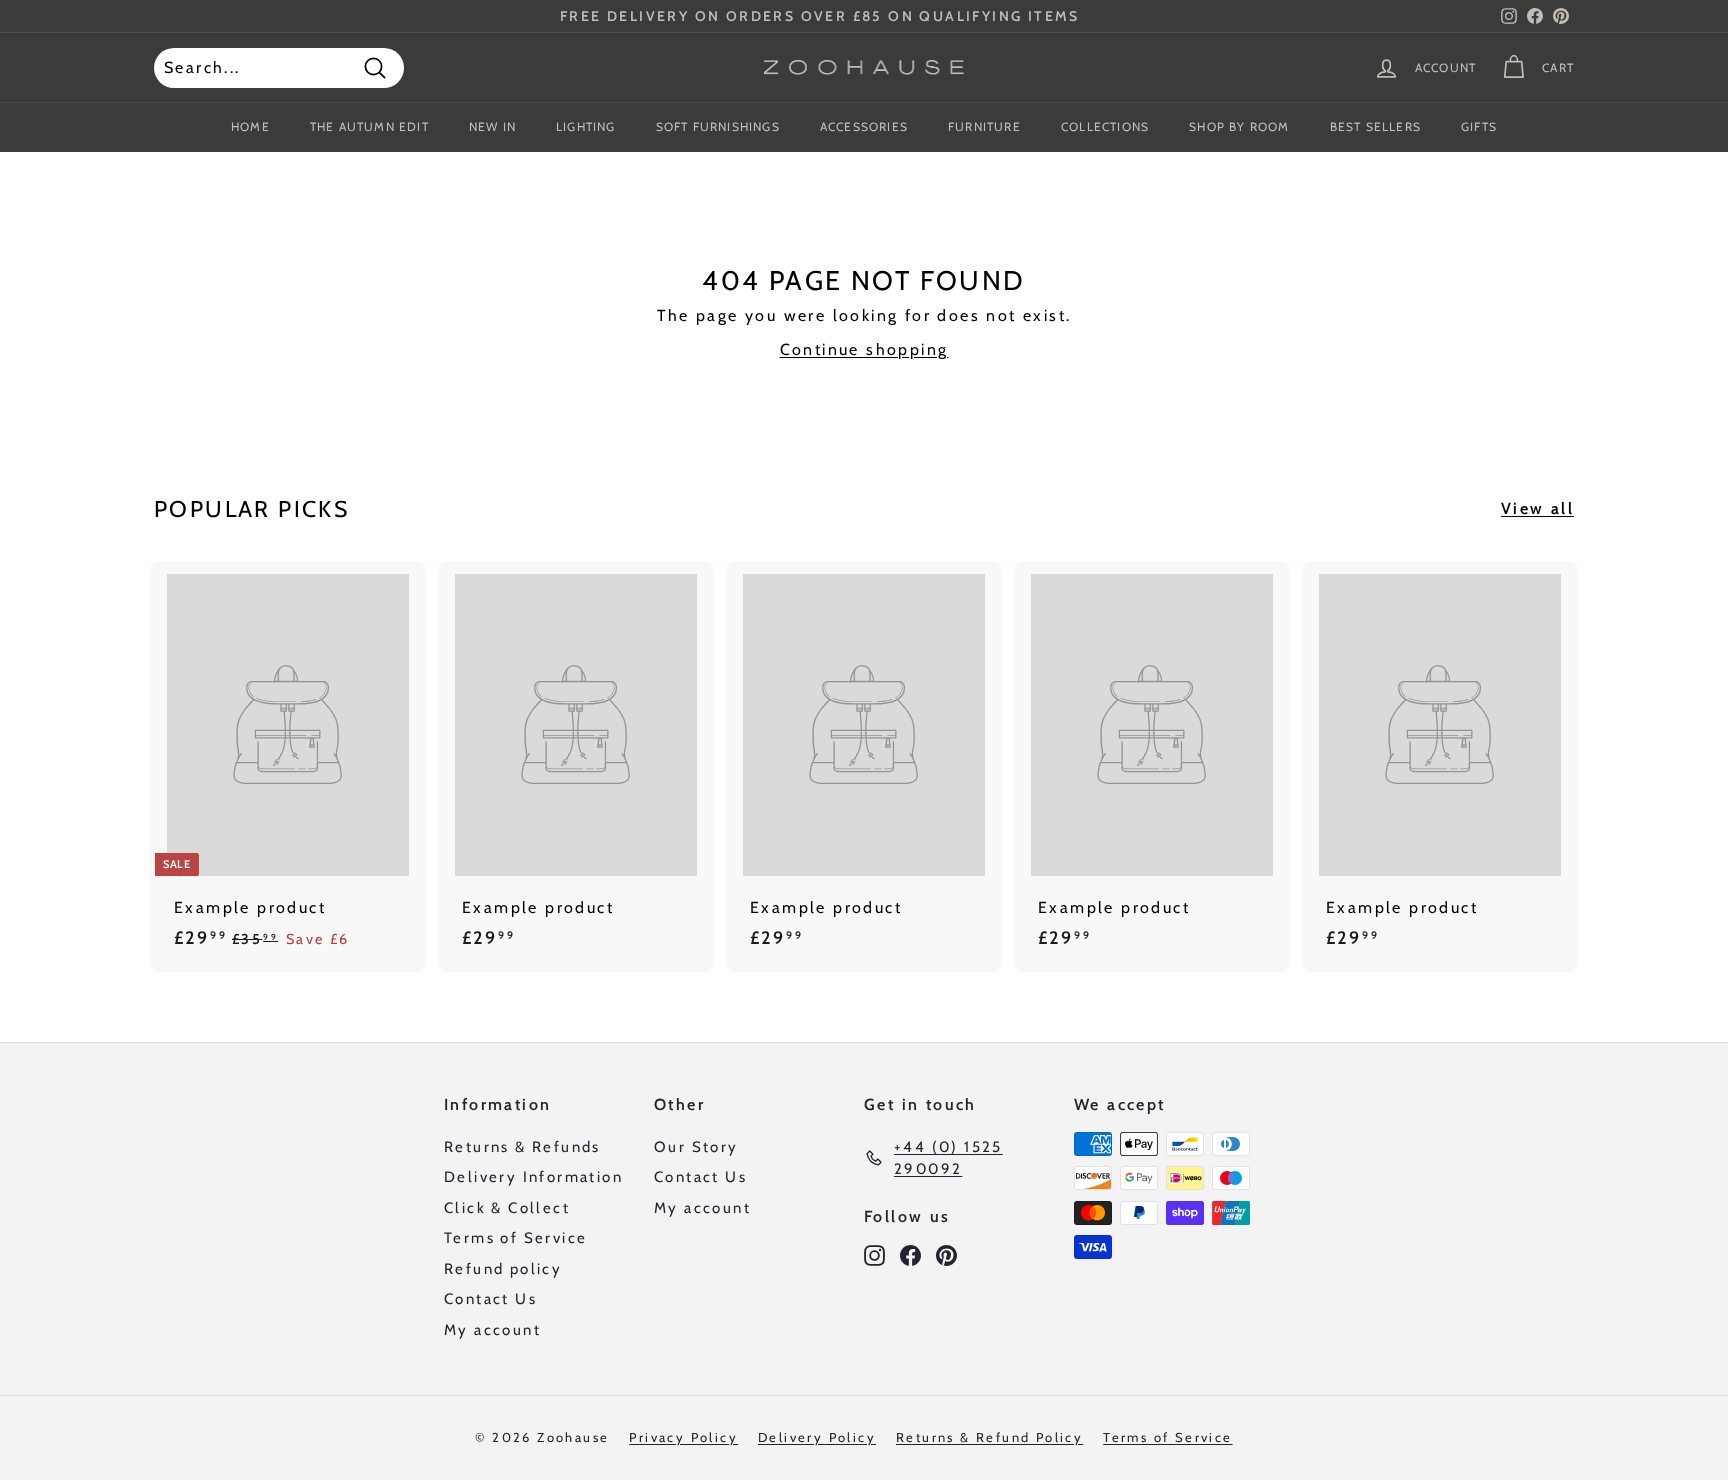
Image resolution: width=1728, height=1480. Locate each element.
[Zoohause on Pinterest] (946, 1255)
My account (492, 1330)
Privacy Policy (683, 1437)
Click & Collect (507, 1208)
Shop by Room (1239, 126)
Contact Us (490, 1299)
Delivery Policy (817, 1437)
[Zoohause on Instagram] (874, 1255)
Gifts (1479, 126)
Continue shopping (864, 349)
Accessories (864, 126)
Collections (1105, 126)
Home (250, 126)
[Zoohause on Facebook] (910, 1255)
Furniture (984, 126)
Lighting (586, 126)
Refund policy (503, 1269)
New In (492, 126)
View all (1537, 508)
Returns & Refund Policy (989, 1437)
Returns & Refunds (522, 1147)
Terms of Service (515, 1238)
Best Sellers (1375, 126)
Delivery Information (533, 1177)
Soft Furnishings (718, 126)
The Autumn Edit (369, 126)
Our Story (696, 1147)
